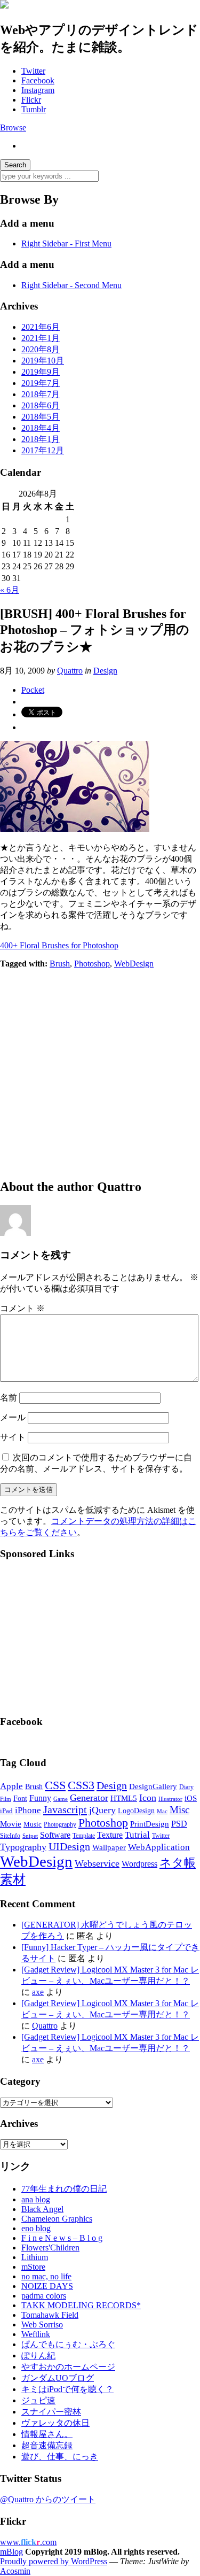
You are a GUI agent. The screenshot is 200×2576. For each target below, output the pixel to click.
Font (20, 1798)
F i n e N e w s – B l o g (62, 2238)
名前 (9, 1398)
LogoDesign (136, 1811)
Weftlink (36, 2334)
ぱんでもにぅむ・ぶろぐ (68, 2344)
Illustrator (170, 1799)
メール (13, 1417)
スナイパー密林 (51, 2412)
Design (105, 671)
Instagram (38, 90)
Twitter (33, 71)
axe (38, 1992)
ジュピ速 (38, 2400)
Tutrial (137, 1835)
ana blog (36, 2199)
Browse (13, 127)
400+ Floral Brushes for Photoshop (59, 945)
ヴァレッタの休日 (55, 2423)
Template (84, 1836)
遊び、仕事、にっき (60, 2457)
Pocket (33, 690)
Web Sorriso (42, 2324)
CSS (55, 1785)
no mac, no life (46, 2276)
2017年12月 (43, 450)
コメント (22, 1308)
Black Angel (42, 2209)
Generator (89, 1798)
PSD (179, 1824)
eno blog (36, 2228)
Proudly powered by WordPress (54, 2561)
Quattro (70, 671)
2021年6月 (41, 327)
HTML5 (124, 1798)
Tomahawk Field (50, 2315)
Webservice (97, 1863)
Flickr (31, 100)
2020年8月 (41, 349)
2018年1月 (41, 439)
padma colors (44, 2296)
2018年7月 (41, 394)
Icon (148, 1798)
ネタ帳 (178, 1863)
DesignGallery (153, 1786)
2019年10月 (43, 361)
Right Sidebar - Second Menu (71, 285)
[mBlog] (4, 6)
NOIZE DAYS (47, 2286)
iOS (191, 1798)
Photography (60, 1824)
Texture (110, 1835)
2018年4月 (41, 428)
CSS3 (81, 1785)
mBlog (11, 2552)
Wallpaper (109, 1847)
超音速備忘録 (47, 2445)
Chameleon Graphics (57, 2219)
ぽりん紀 (38, 2355)
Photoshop (92, 964)
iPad (6, 1811)
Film (6, 1799)
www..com (28, 2542)
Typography (23, 1847)
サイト (13, 1437)
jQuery (102, 1810)
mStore (33, 2267)
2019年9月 (41, 372)
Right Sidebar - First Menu (66, 243)
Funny (40, 1798)
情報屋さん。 (47, 2434)
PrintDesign (150, 1824)
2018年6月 (41, 405)
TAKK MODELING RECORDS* (81, 2305)
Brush (60, 964)
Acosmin (15, 2571)
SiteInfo (10, 1836)
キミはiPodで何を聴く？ (67, 2389)
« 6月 (10, 590)
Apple (11, 1786)
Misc (179, 1810)
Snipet (30, 1836)
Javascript (65, 1809)
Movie (11, 1824)
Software (55, 1835)
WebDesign (134, 964)
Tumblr (34, 109)
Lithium (35, 2257)
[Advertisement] (100, 1069)
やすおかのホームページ (68, 2367)
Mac (162, 1811)
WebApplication (159, 1847)
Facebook (38, 80)
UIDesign (69, 1846)
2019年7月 (41, 383)
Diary (186, 1787)
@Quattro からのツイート (48, 2499)
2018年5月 (41, 417)
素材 (13, 1879)
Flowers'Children (50, 2248)
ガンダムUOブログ (58, 2378)
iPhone (28, 1810)
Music (33, 1824)
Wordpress (139, 1864)
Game (61, 1799)
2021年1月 (41, 338)
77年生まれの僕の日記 (64, 2189)
